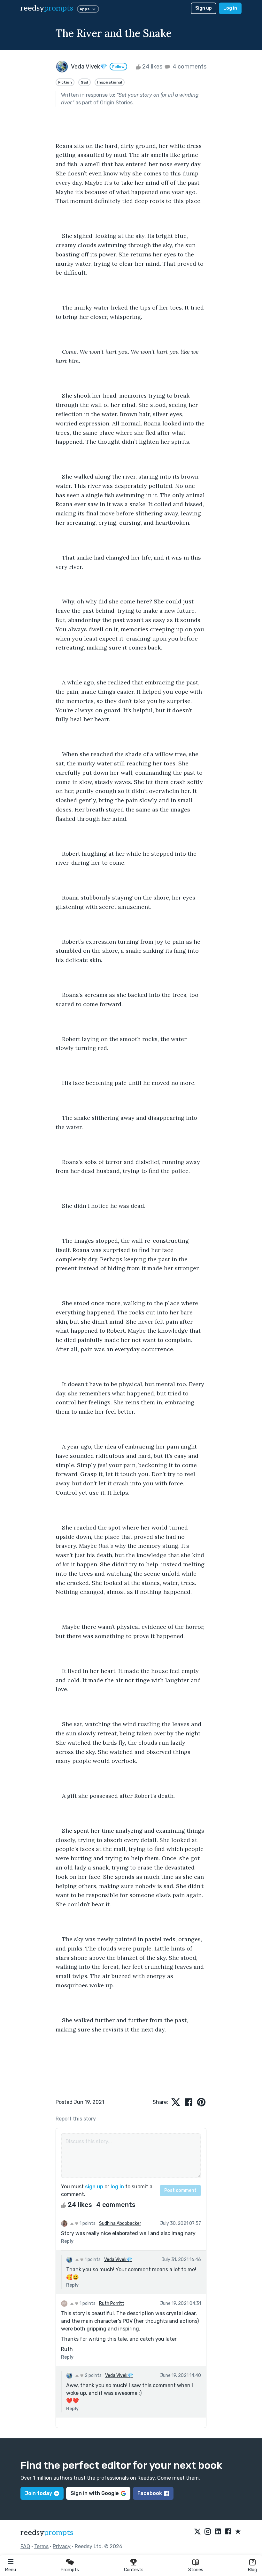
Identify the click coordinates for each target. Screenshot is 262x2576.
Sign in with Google (95, 2493)
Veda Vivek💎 (118, 2260)
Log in (230, 8)
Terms (41, 2546)
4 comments (189, 67)
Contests (134, 2570)
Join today (39, 2493)
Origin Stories (116, 103)
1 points (87, 2223)
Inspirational (110, 82)
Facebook (150, 2493)
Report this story (76, 2119)
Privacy (62, 2546)
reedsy (47, 8)
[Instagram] (208, 2532)
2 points (93, 2375)
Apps (85, 9)
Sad (85, 82)
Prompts (70, 2570)
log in (117, 2187)
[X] (197, 2532)
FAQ (25, 2546)
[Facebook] (228, 2532)
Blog (252, 2570)
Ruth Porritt (112, 2303)
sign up (94, 2187)
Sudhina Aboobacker (120, 2223)
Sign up (204, 8)
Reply (67, 2241)
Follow (118, 67)
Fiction (65, 82)
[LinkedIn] (218, 2532)
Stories (196, 2570)
